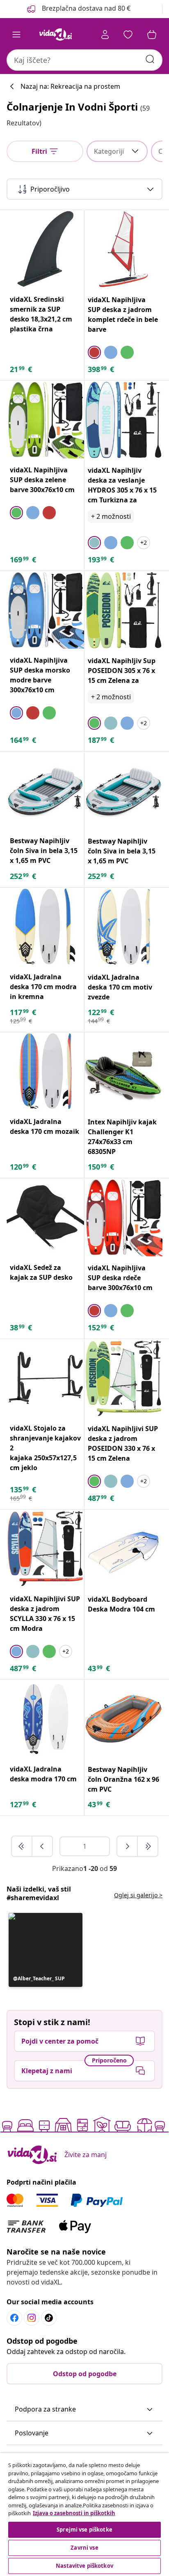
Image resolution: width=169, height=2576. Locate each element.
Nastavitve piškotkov (84, 2566)
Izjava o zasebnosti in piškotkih (74, 2513)
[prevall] (22, 1846)
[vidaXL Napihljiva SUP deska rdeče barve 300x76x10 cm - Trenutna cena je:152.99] (123, 1217)
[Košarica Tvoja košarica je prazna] (152, 35)
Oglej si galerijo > (138, 1895)
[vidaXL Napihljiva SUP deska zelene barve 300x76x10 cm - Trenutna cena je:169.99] (45, 420)
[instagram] (32, 2318)
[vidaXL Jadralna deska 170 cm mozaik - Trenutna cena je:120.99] (45, 1071)
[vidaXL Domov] (55, 35)
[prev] (42, 1846)
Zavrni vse (84, 2548)
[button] (78, 9)
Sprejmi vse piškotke (84, 2530)
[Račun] (105, 35)
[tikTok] (49, 2318)
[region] (84, 2515)
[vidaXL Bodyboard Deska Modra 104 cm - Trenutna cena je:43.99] (123, 1549)
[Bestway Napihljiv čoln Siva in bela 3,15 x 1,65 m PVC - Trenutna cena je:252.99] (45, 790)
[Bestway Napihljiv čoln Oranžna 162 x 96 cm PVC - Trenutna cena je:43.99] (123, 1719)
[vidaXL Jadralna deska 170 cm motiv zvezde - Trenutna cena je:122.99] (123, 927)
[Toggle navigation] (16, 35)
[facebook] (14, 2318)
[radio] (94, 352)
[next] (128, 1846)
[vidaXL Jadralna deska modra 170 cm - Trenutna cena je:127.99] (45, 1719)
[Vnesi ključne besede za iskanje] (150, 59)
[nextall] (148, 1846)
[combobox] (84, 60)
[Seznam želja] (128, 35)
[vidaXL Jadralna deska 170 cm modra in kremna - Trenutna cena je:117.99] (45, 926)
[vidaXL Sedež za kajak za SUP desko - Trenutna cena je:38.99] (45, 1217)
